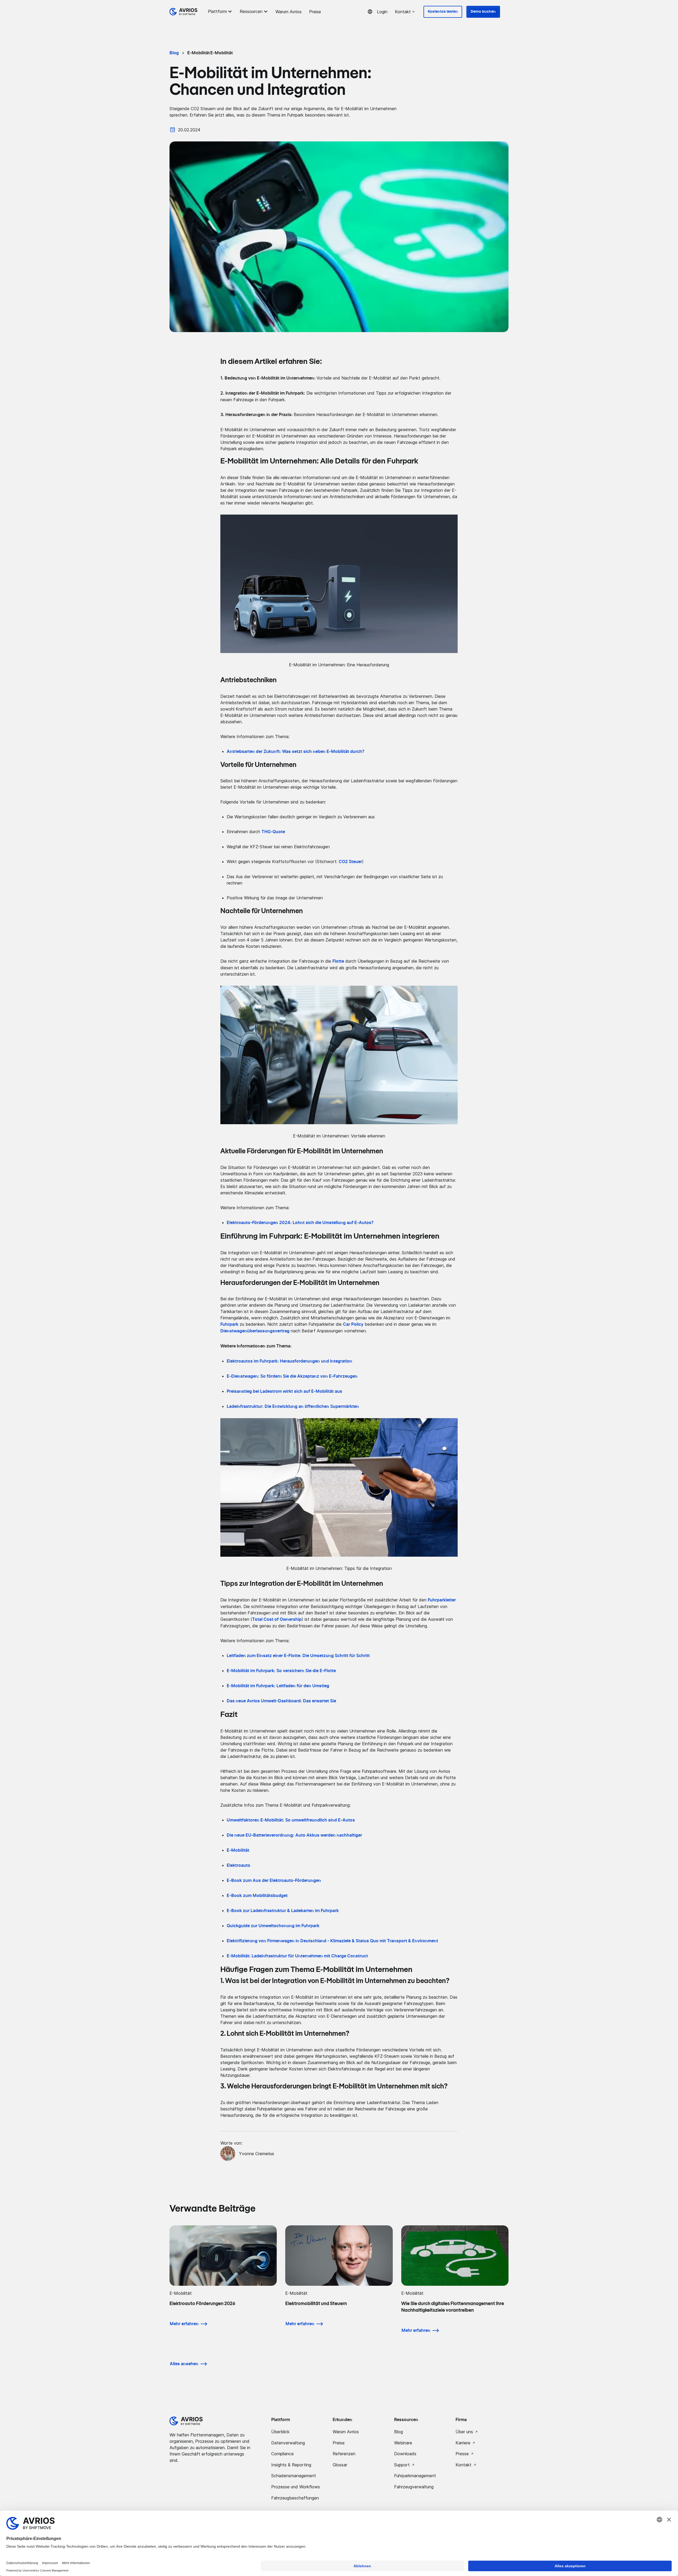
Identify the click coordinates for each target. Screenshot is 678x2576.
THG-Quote (273, 832)
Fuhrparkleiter (442, 1600)
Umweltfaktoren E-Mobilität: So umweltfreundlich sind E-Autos (291, 1820)
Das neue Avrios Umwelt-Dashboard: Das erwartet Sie (281, 1701)
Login (382, 12)
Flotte (338, 961)
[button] (221, 11)
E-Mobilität (238, 1850)
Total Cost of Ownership (277, 1619)
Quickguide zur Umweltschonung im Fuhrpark (273, 1926)
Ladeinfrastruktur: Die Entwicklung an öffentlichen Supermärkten (293, 1407)
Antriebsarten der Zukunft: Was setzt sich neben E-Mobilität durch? (296, 752)
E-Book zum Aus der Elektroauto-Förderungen (274, 1881)
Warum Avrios (289, 12)
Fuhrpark (229, 1324)
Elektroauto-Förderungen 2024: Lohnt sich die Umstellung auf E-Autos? (300, 1223)
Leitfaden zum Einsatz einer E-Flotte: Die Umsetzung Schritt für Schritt (298, 1656)
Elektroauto (238, 1865)
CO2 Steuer (350, 862)
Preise (315, 12)
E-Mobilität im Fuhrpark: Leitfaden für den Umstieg (278, 1686)
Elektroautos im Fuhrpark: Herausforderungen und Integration (289, 1361)
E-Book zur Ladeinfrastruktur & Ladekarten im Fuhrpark (283, 1911)
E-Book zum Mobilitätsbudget (257, 1896)
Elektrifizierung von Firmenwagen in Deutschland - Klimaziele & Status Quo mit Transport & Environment (332, 1941)
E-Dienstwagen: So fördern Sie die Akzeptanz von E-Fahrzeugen (292, 1376)
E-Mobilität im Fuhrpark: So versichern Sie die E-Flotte (281, 1671)
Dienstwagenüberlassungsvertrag (255, 1331)
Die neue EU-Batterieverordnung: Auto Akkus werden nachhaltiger (294, 1835)
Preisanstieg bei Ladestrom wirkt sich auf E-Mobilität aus (284, 1391)
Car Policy (353, 1324)
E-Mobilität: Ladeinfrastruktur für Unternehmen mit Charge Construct (297, 1956)
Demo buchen (483, 12)
